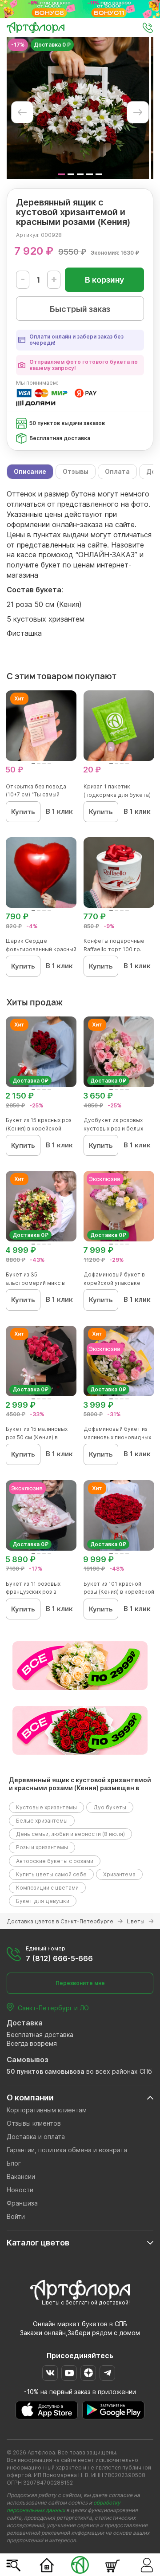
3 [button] (80, 174)
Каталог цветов (38, 2243)
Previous (22, 112)
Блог (14, 2163)
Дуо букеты (110, 1807)
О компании (30, 2097)
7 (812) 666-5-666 (59, 1958)
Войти (16, 2216)
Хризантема (119, 1874)
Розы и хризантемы (42, 1847)
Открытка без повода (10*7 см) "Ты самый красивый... (36, 795)
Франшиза (22, 2203)
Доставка (25, 2023)
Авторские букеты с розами (55, 1861)
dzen (88, 2373)
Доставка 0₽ (30, 1081)
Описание (30, 471)
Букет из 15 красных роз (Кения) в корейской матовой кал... (39, 1128)
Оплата (117, 471)
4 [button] (90, 174)
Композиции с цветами (47, 1888)
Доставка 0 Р (52, 45)
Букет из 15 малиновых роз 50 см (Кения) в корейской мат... (37, 1437)
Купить (23, 812)
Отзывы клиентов (34, 2123)
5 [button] (99, 174)
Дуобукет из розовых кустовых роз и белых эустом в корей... (113, 1128)
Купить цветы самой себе (51, 1874)
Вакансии (21, 2176)
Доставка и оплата (36, 2137)
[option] (78, 108)
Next (138, 112)
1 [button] (62, 174)
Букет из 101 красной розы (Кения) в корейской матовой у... (119, 1592)
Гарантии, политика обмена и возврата (67, 2150)
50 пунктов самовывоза (46, 2071)
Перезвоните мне (80, 1983)
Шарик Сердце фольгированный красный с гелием (41, 949)
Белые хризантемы (42, 1821)
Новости (20, 2190)
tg (107, 2373)
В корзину (104, 280)
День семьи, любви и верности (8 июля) (70, 1834)
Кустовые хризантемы (46, 1807)
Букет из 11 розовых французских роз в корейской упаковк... (34, 1592)
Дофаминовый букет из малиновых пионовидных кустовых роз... (117, 1437)
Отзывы (76, 471)
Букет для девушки (43, 1901)
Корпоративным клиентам (47, 2110)
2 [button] (71, 174)
